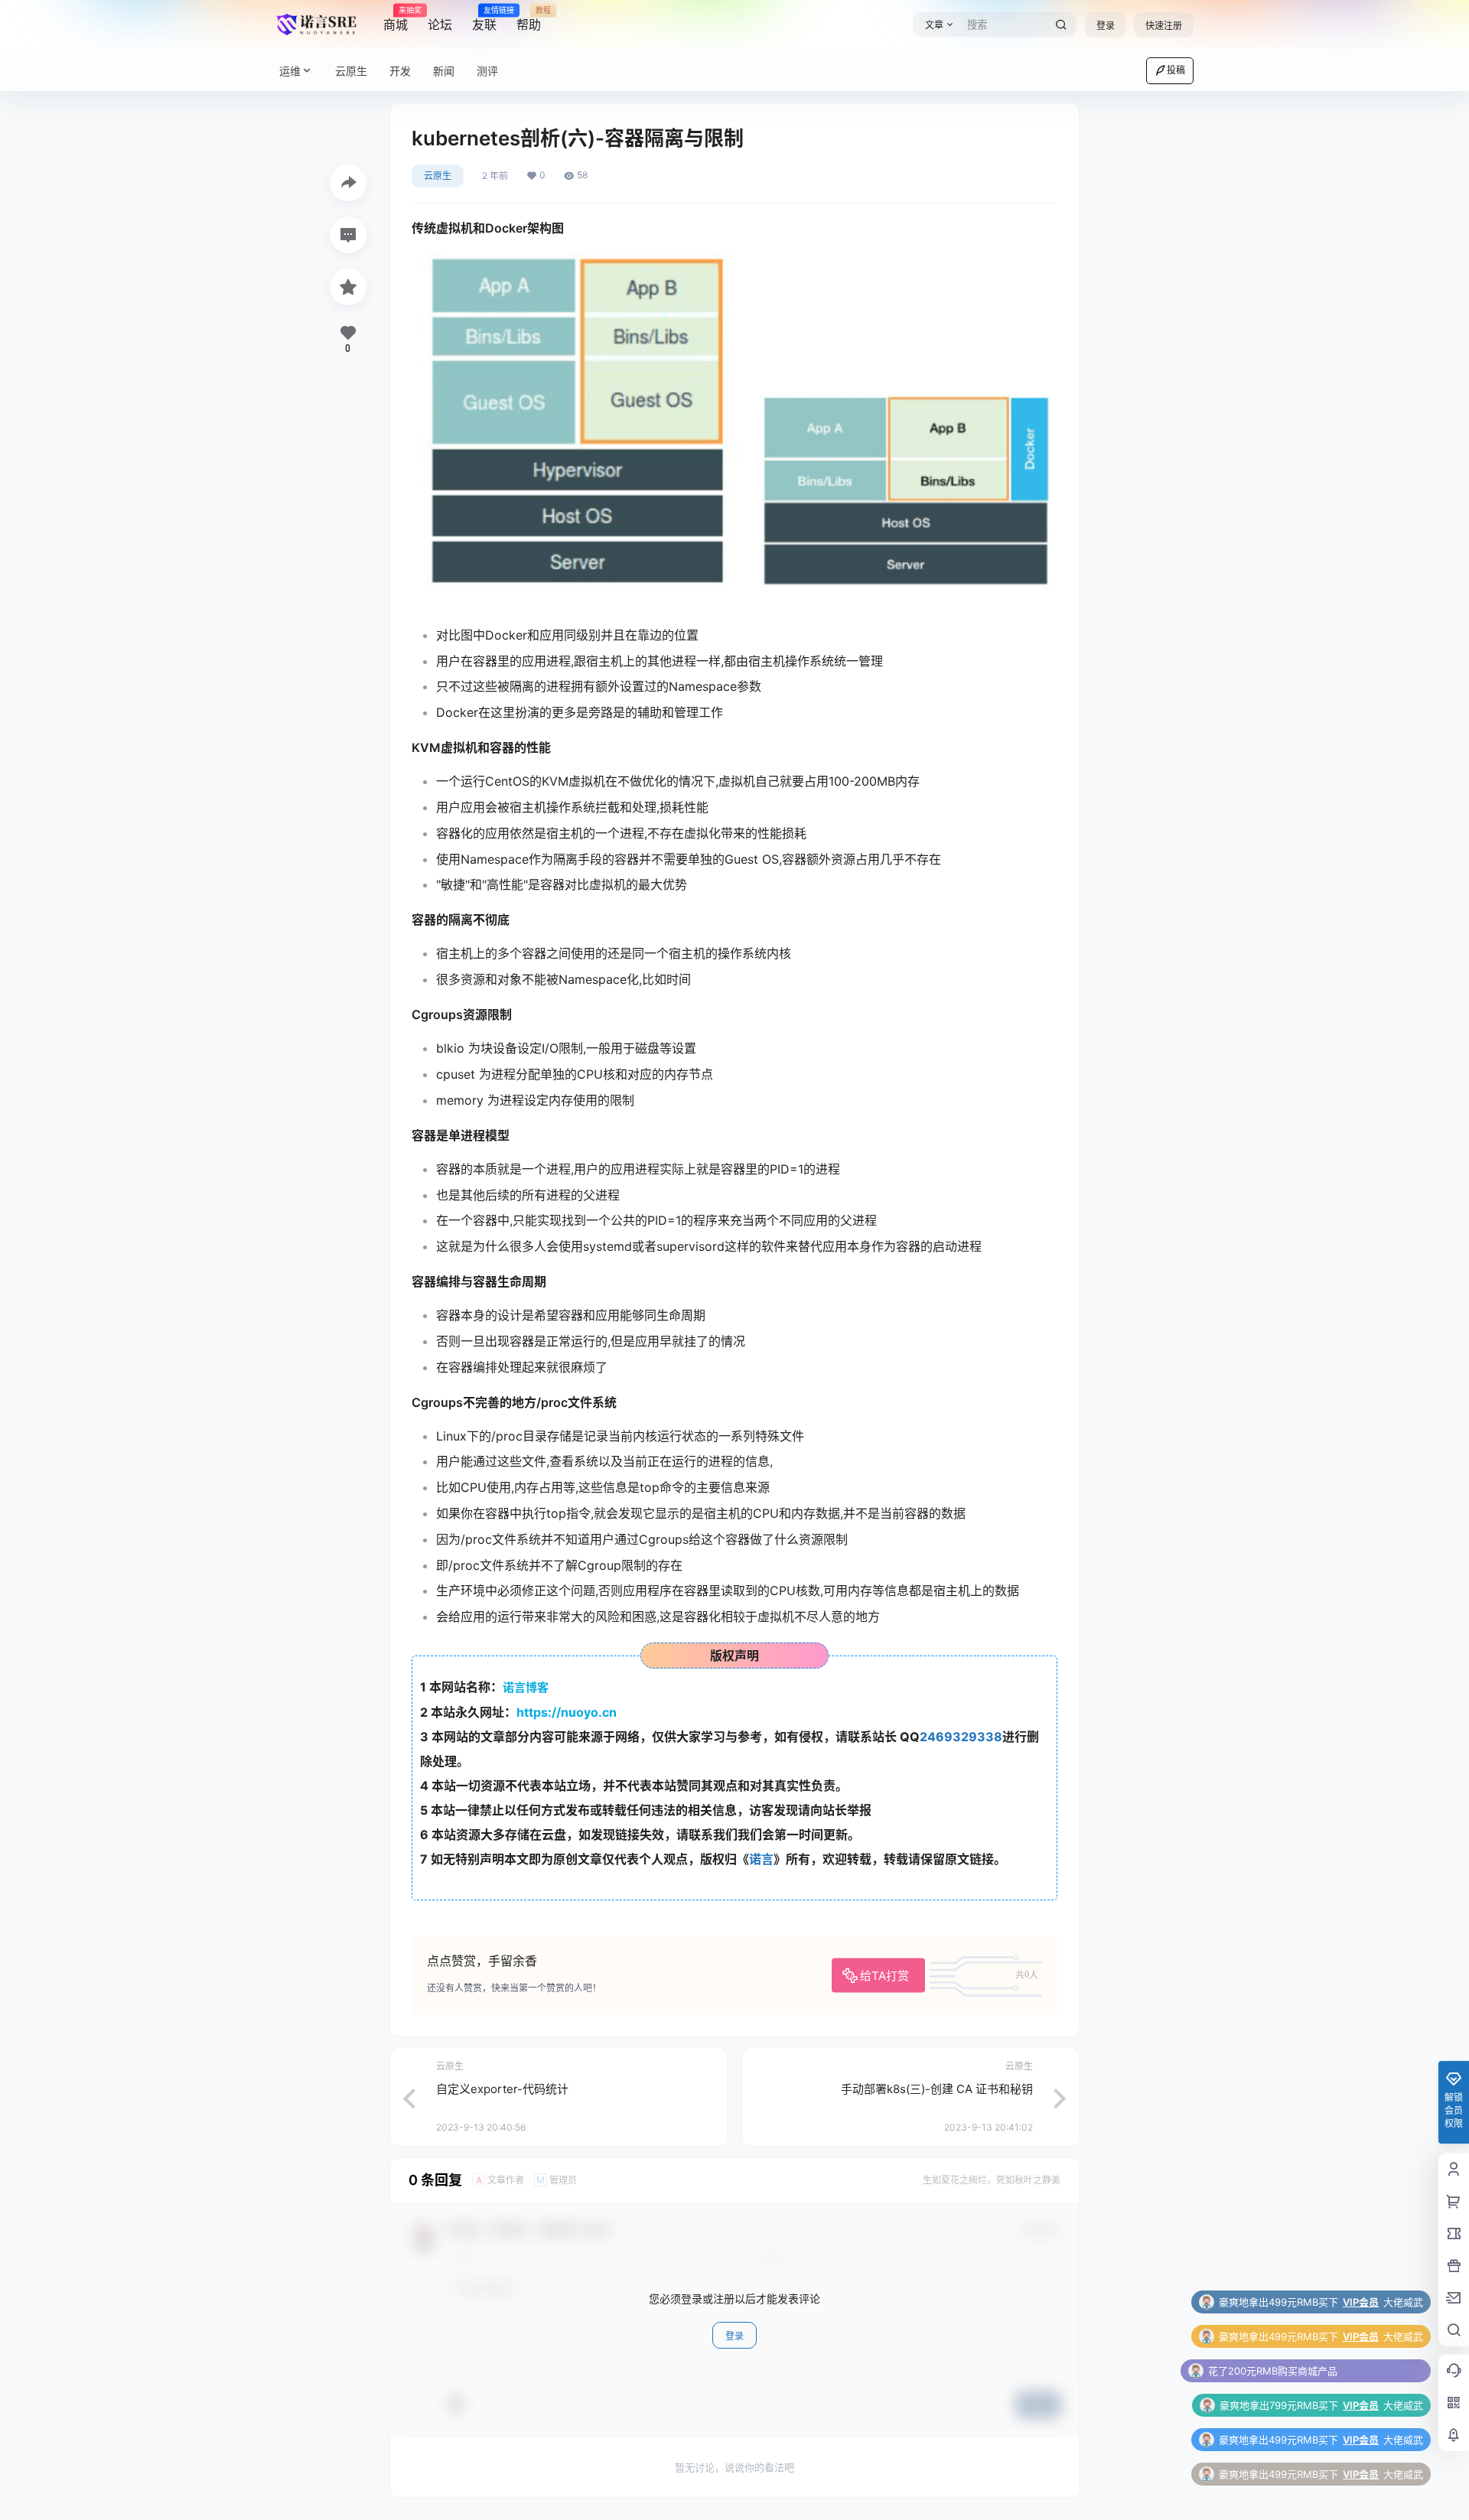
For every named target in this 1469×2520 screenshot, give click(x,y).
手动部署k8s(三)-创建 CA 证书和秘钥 (937, 2089)
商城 (396, 19)
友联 (484, 19)
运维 (290, 71)
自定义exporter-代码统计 (502, 2089)
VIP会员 (1361, 2336)
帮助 (529, 19)
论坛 (440, 24)
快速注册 (1164, 26)
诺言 (761, 1859)
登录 (1106, 26)
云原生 (438, 176)
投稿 (1176, 70)
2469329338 (961, 1737)
